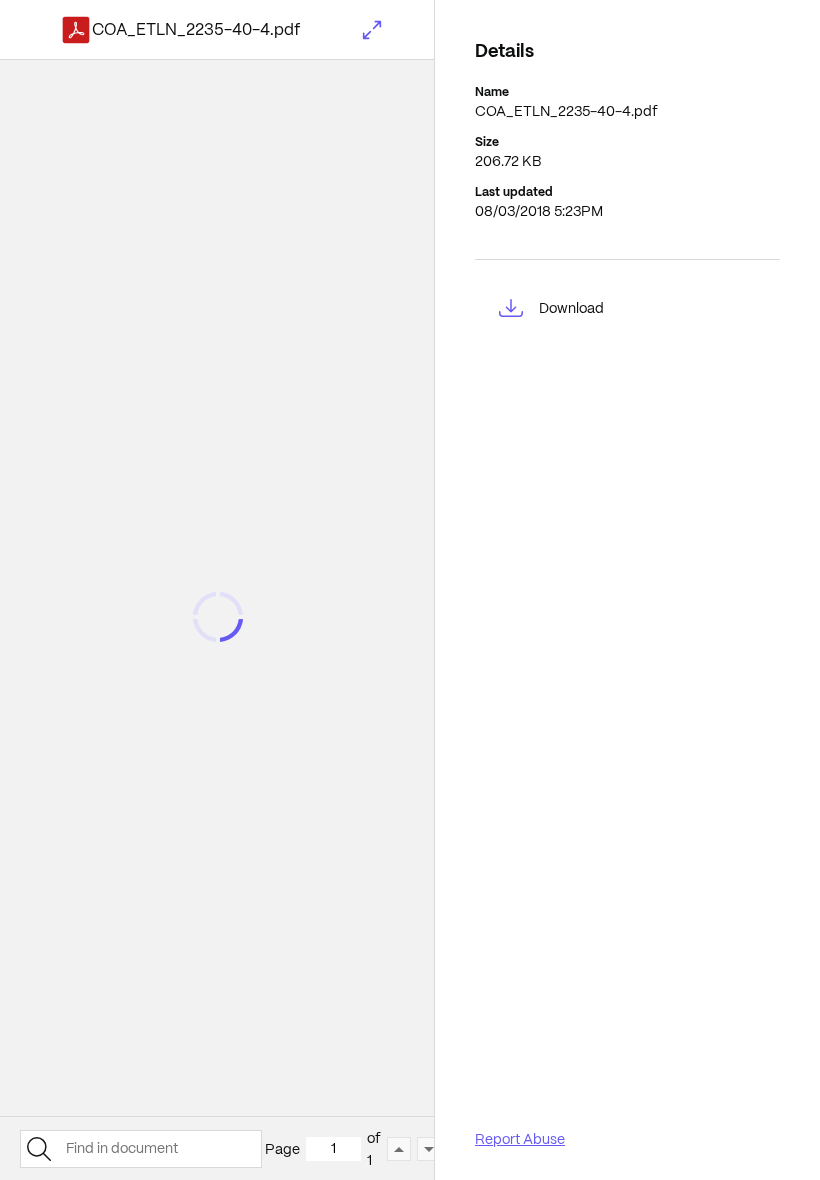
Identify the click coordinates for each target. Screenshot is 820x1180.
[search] (38, 1149)
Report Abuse (520, 1139)
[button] (372, 30)
